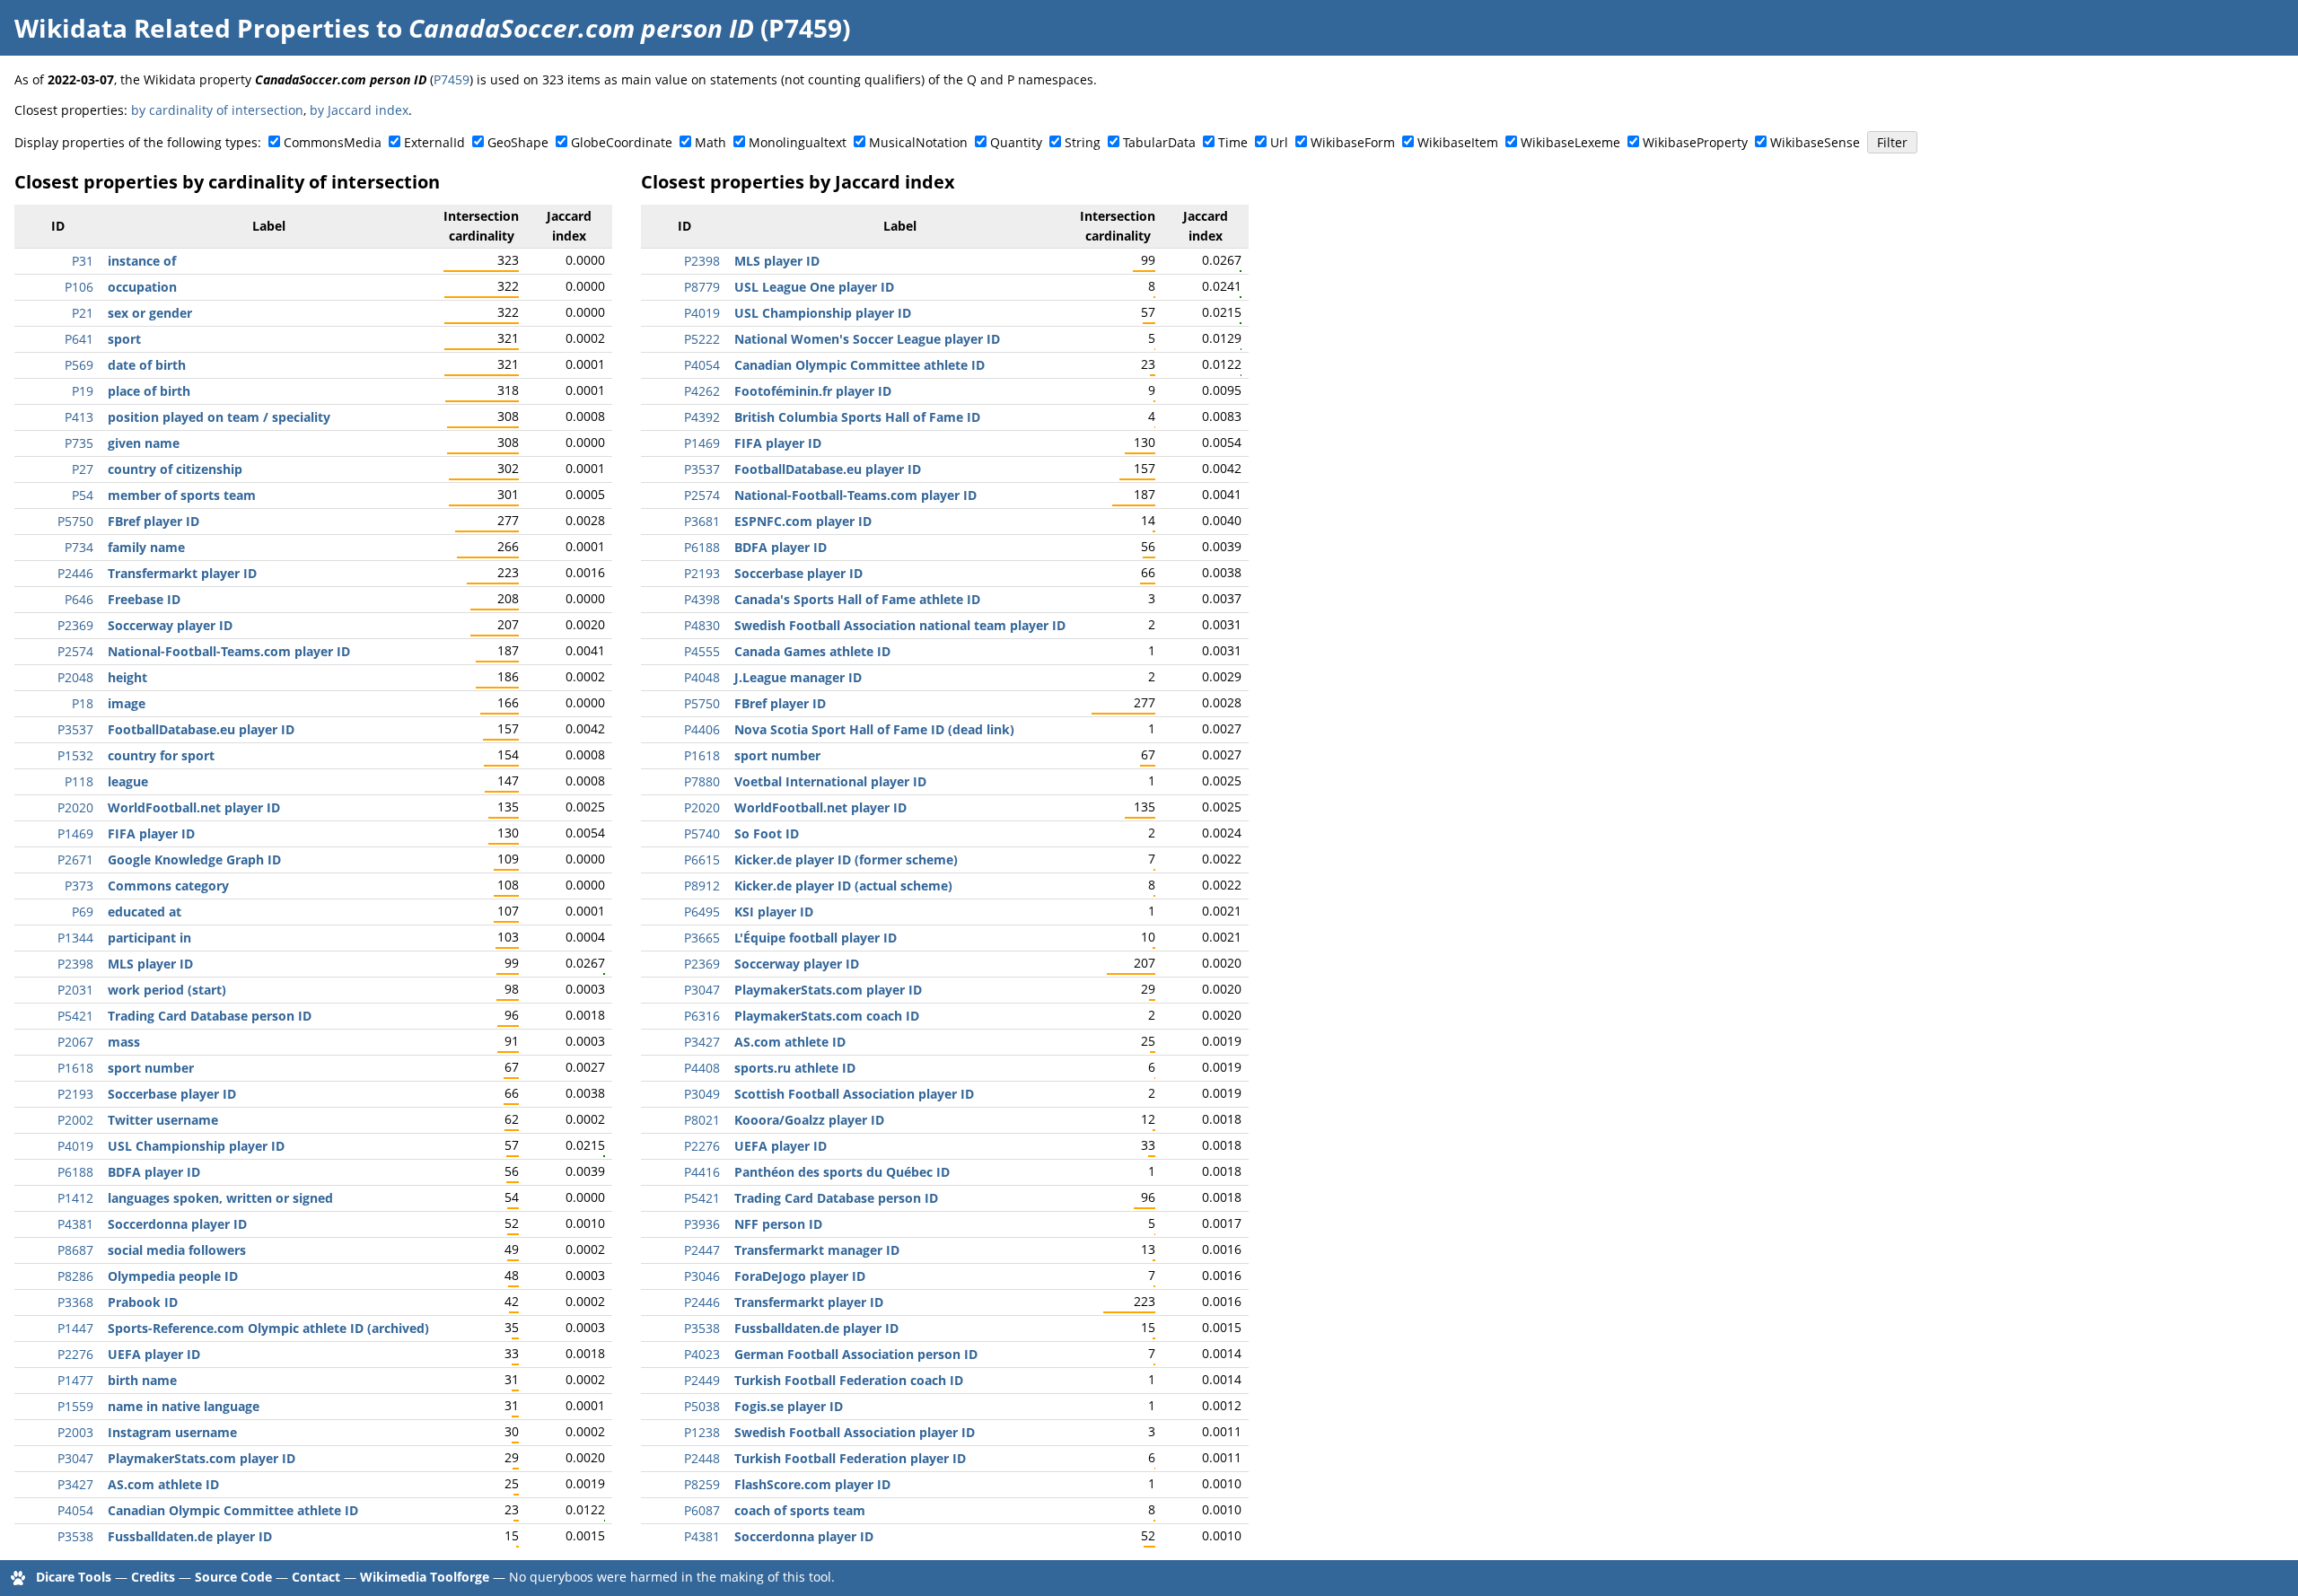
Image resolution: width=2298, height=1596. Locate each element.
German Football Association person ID (856, 1354)
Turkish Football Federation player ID (850, 1458)
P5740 (702, 833)
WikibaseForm (1353, 142)
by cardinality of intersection (217, 110)
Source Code (233, 1577)
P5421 (75, 1016)
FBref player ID (153, 521)
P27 (83, 469)
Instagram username (172, 1432)
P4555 (702, 651)
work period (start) (167, 990)
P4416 (702, 1172)
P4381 (75, 1224)
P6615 (702, 859)
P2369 (75, 625)
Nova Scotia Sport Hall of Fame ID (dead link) (874, 729)
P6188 (75, 1172)
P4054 (75, 1510)
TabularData (1159, 142)
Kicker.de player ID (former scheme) (846, 859)
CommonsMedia (333, 142)
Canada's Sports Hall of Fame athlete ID (857, 599)
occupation (142, 287)
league (128, 781)
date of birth (147, 365)
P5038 (702, 1406)
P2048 (75, 677)
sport (124, 339)
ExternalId (434, 142)
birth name (142, 1380)
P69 (83, 912)
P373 (79, 886)
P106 (79, 287)
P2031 (75, 990)
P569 (79, 365)
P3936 (702, 1224)
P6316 (702, 1016)
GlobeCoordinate (622, 142)
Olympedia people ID (173, 1276)
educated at (145, 912)
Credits (153, 1577)
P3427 (75, 1484)
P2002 (75, 1120)
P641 (79, 339)
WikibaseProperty (1695, 142)
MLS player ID (150, 964)
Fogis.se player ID (789, 1406)
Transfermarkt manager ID (817, 1250)
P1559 (75, 1406)
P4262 (702, 391)
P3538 (75, 1536)
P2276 (75, 1354)
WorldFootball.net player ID (194, 807)
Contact (316, 1577)
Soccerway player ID (170, 625)
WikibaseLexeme (1570, 142)
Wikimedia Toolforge (425, 1577)
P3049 (702, 1094)
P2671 (75, 859)
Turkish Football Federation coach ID (849, 1380)
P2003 (75, 1432)
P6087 (702, 1510)
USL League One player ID (814, 287)
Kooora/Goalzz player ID (809, 1120)
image (127, 703)
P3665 (702, 938)
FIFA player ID (151, 833)
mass (124, 1042)
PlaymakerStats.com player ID (202, 1458)
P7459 (452, 79)
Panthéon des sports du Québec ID (842, 1172)
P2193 (75, 1094)
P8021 (702, 1120)
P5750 (75, 521)
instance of (142, 261)
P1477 (75, 1380)
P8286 (75, 1276)
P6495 (702, 912)
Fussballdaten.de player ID (190, 1536)
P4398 (702, 599)
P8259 (702, 1484)
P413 (79, 417)
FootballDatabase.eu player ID (201, 729)
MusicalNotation (918, 142)
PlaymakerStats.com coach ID (827, 1016)
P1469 (75, 833)
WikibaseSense (1815, 142)
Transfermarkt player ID (182, 573)
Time (1233, 142)
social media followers (177, 1250)
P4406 (702, 729)
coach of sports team (800, 1510)
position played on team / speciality (219, 417)
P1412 (75, 1198)
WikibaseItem (1458, 142)
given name (144, 443)
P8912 (702, 886)
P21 (83, 313)
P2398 (75, 964)
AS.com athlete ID (163, 1484)
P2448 (702, 1458)
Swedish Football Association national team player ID (900, 625)
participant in (149, 938)
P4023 (702, 1354)
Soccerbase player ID (172, 1094)
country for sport (161, 755)
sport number (151, 1068)
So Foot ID (767, 833)
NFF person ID (778, 1224)
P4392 (702, 417)
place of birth (149, 391)
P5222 (702, 339)
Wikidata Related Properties (192, 28)
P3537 (75, 729)
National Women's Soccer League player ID (867, 339)
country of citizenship (175, 469)
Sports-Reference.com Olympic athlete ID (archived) (268, 1328)
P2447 (702, 1250)
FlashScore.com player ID (812, 1484)
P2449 (702, 1380)
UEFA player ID (154, 1354)
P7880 (702, 781)
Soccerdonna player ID (177, 1224)
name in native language (184, 1406)
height (127, 677)
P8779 (702, 287)
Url (1279, 142)
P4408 (702, 1068)
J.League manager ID (798, 677)
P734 (79, 547)
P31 (83, 261)
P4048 (702, 677)
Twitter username (163, 1120)
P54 (83, 495)
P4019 (75, 1146)
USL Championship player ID (196, 1146)
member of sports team (182, 495)
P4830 (702, 625)
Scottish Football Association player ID (854, 1094)
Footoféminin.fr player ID (813, 391)
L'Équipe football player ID (816, 938)
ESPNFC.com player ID (803, 521)
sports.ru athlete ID (795, 1068)
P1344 (75, 938)
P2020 (75, 807)
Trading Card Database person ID (210, 1016)
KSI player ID (774, 912)
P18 (83, 703)
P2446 (75, 573)
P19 (83, 391)
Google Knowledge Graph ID (194, 859)
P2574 (75, 651)
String (1083, 142)
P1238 (702, 1432)
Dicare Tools (74, 1577)
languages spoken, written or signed (220, 1198)
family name (146, 547)
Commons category (168, 886)
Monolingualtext (798, 142)
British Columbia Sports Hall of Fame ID (857, 417)
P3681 (702, 521)
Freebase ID (144, 599)
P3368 (75, 1302)
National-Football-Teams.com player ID (229, 651)
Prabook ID (143, 1302)
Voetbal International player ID (830, 781)
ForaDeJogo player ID (800, 1276)
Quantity (1016, 142)
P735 (79, 443)
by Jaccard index (359, 110)
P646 (79, 599)
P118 (79, 781)
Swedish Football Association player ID (855, 1432)
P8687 (75, 1250)
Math (710, 142)
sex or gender (150, 313)
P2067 (75, 1042)
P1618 (75, 1068)
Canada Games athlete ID (812, 651)
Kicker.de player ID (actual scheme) (843, 886)
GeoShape (518, 142)
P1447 (75, 1328)
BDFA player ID (154, 1172)
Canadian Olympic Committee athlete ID (233, 1510)
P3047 (75, 1458)
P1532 (75, 755)
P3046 (702, 1276)
